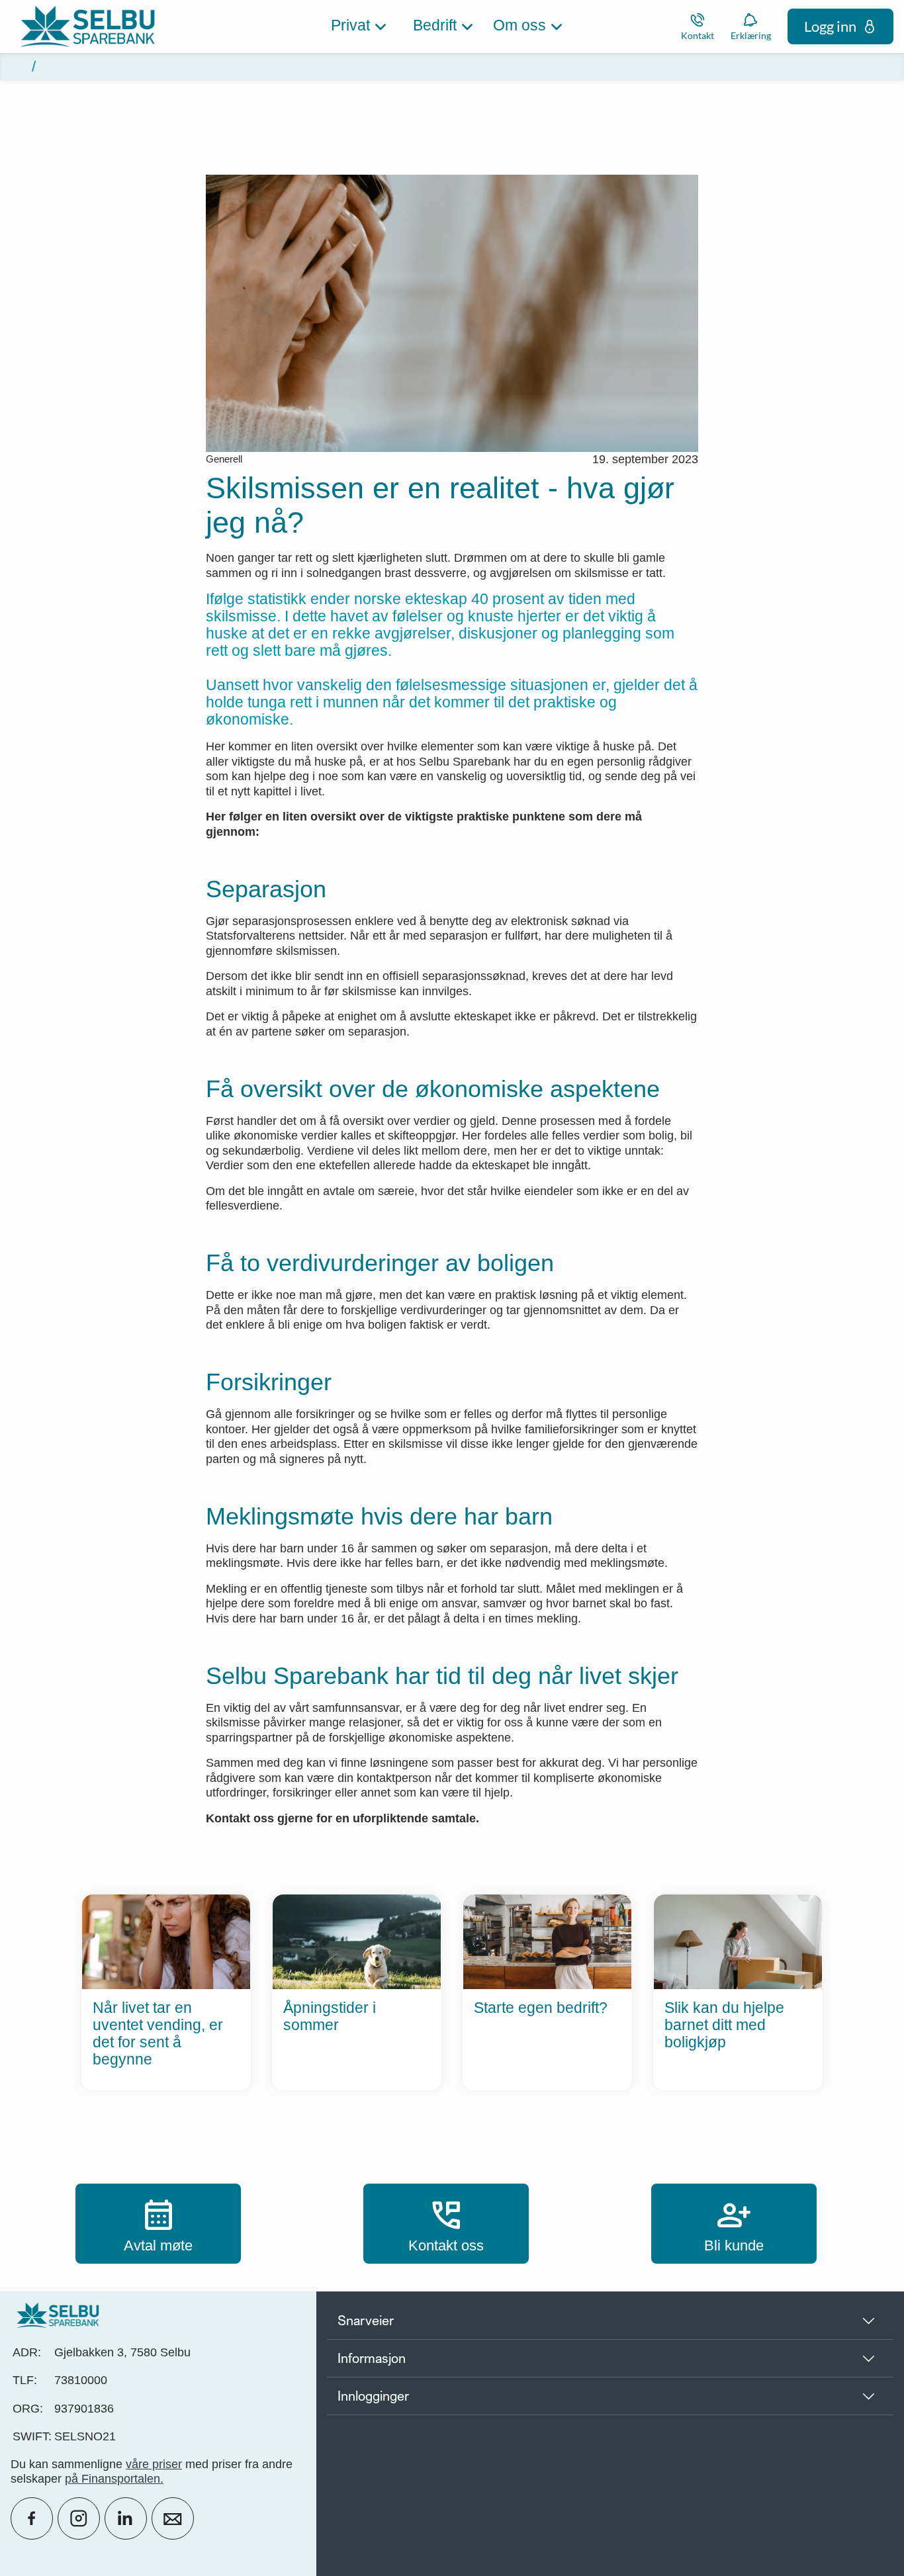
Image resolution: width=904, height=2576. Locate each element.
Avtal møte (158, 2223)
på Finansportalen (113, 2479)
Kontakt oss (446, 2223)
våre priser (154, 2464)
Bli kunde (734, 2223)
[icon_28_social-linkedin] (126, 2518)
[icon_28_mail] (173, 2518)
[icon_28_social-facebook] (32, 2518)
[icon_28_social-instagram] (79, 2518)
